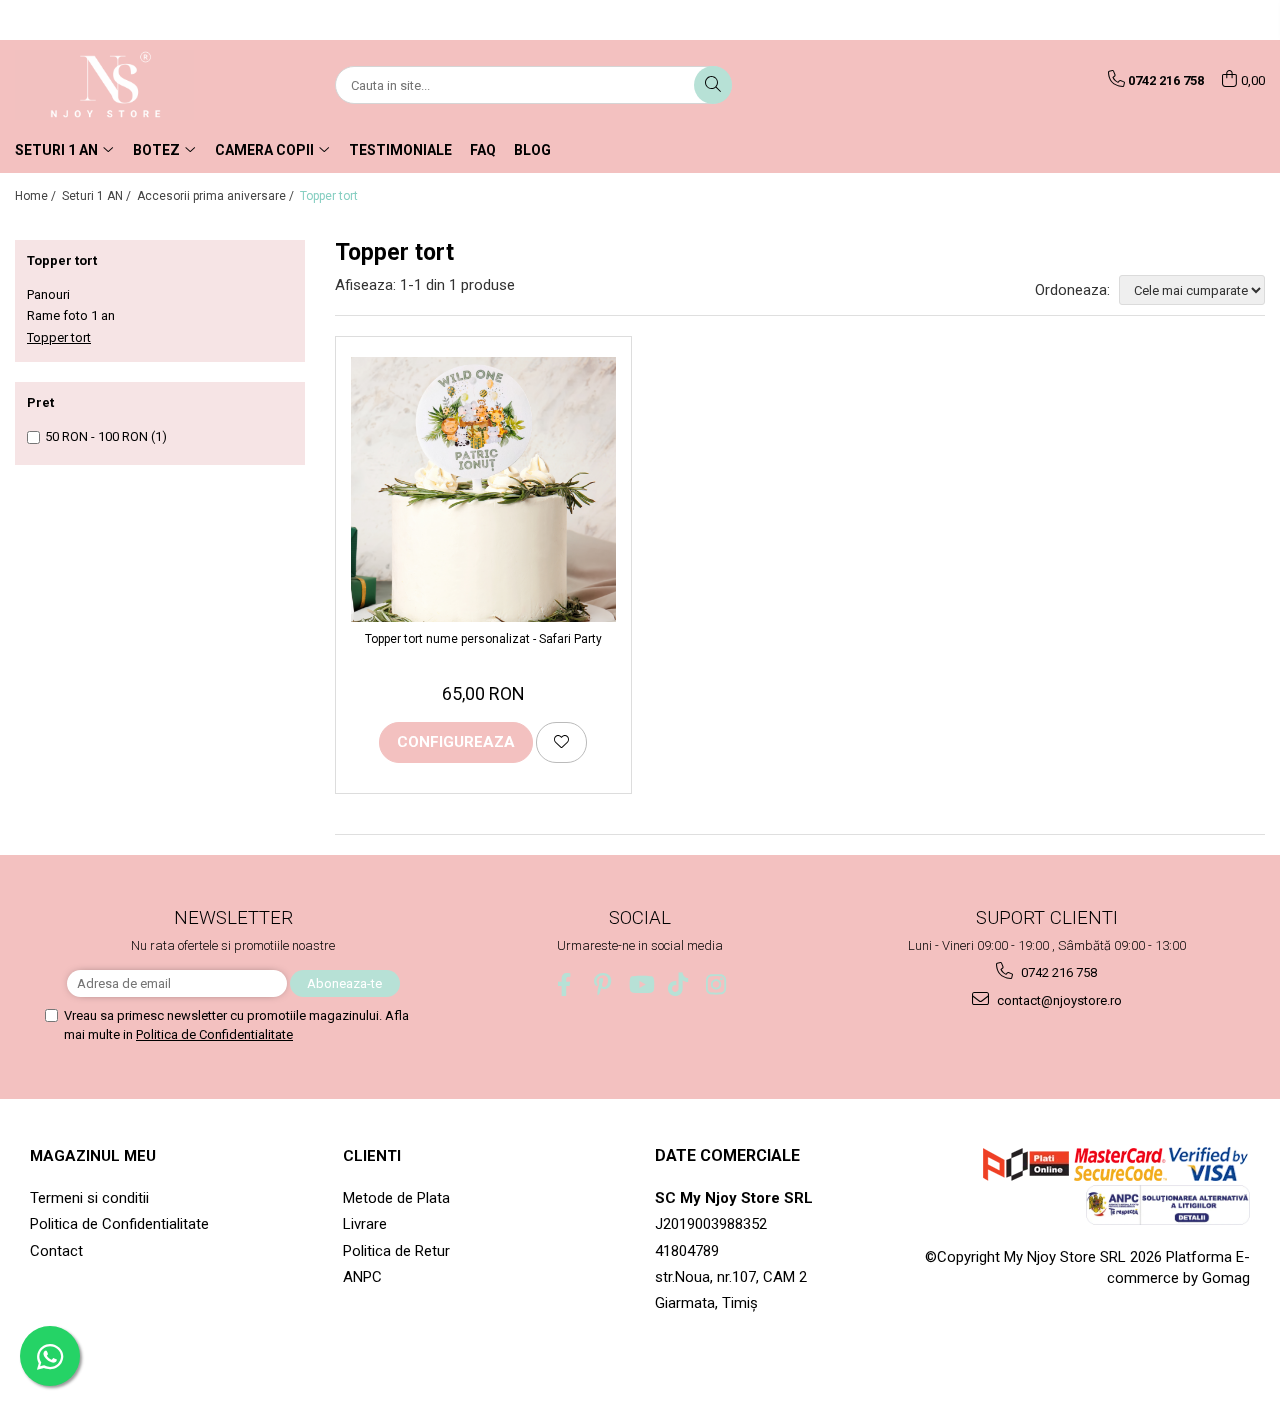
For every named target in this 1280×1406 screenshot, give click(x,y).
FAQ (483, 150)
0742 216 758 (1057, 972)
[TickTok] (678, 984)
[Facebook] (564, 984)
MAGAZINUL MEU (93, 1156)
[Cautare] (713, 85)
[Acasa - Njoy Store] (115, 85)
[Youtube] (640, 984)
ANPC (362, 1277)
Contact (56, 1251)
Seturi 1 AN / (98, 196)
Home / (37, 196)
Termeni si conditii (89, 1198)
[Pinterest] (602, 984)
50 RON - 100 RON (96, 436)
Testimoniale (400, 150)
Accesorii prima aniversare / (217, 196)
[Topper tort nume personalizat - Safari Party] (483, 489)
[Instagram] (716, 984)
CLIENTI (372, 1156)
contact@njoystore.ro (1058, 1000)
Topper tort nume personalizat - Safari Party (483, 639)
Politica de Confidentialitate (214, 1034)
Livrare (365, 1224)
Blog (532, 150)
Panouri (48, 294)
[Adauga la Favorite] (561, 742)
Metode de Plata (396, 1198)
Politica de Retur (396, 1251)
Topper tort (59, 337)
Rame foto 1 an (71, 315)
